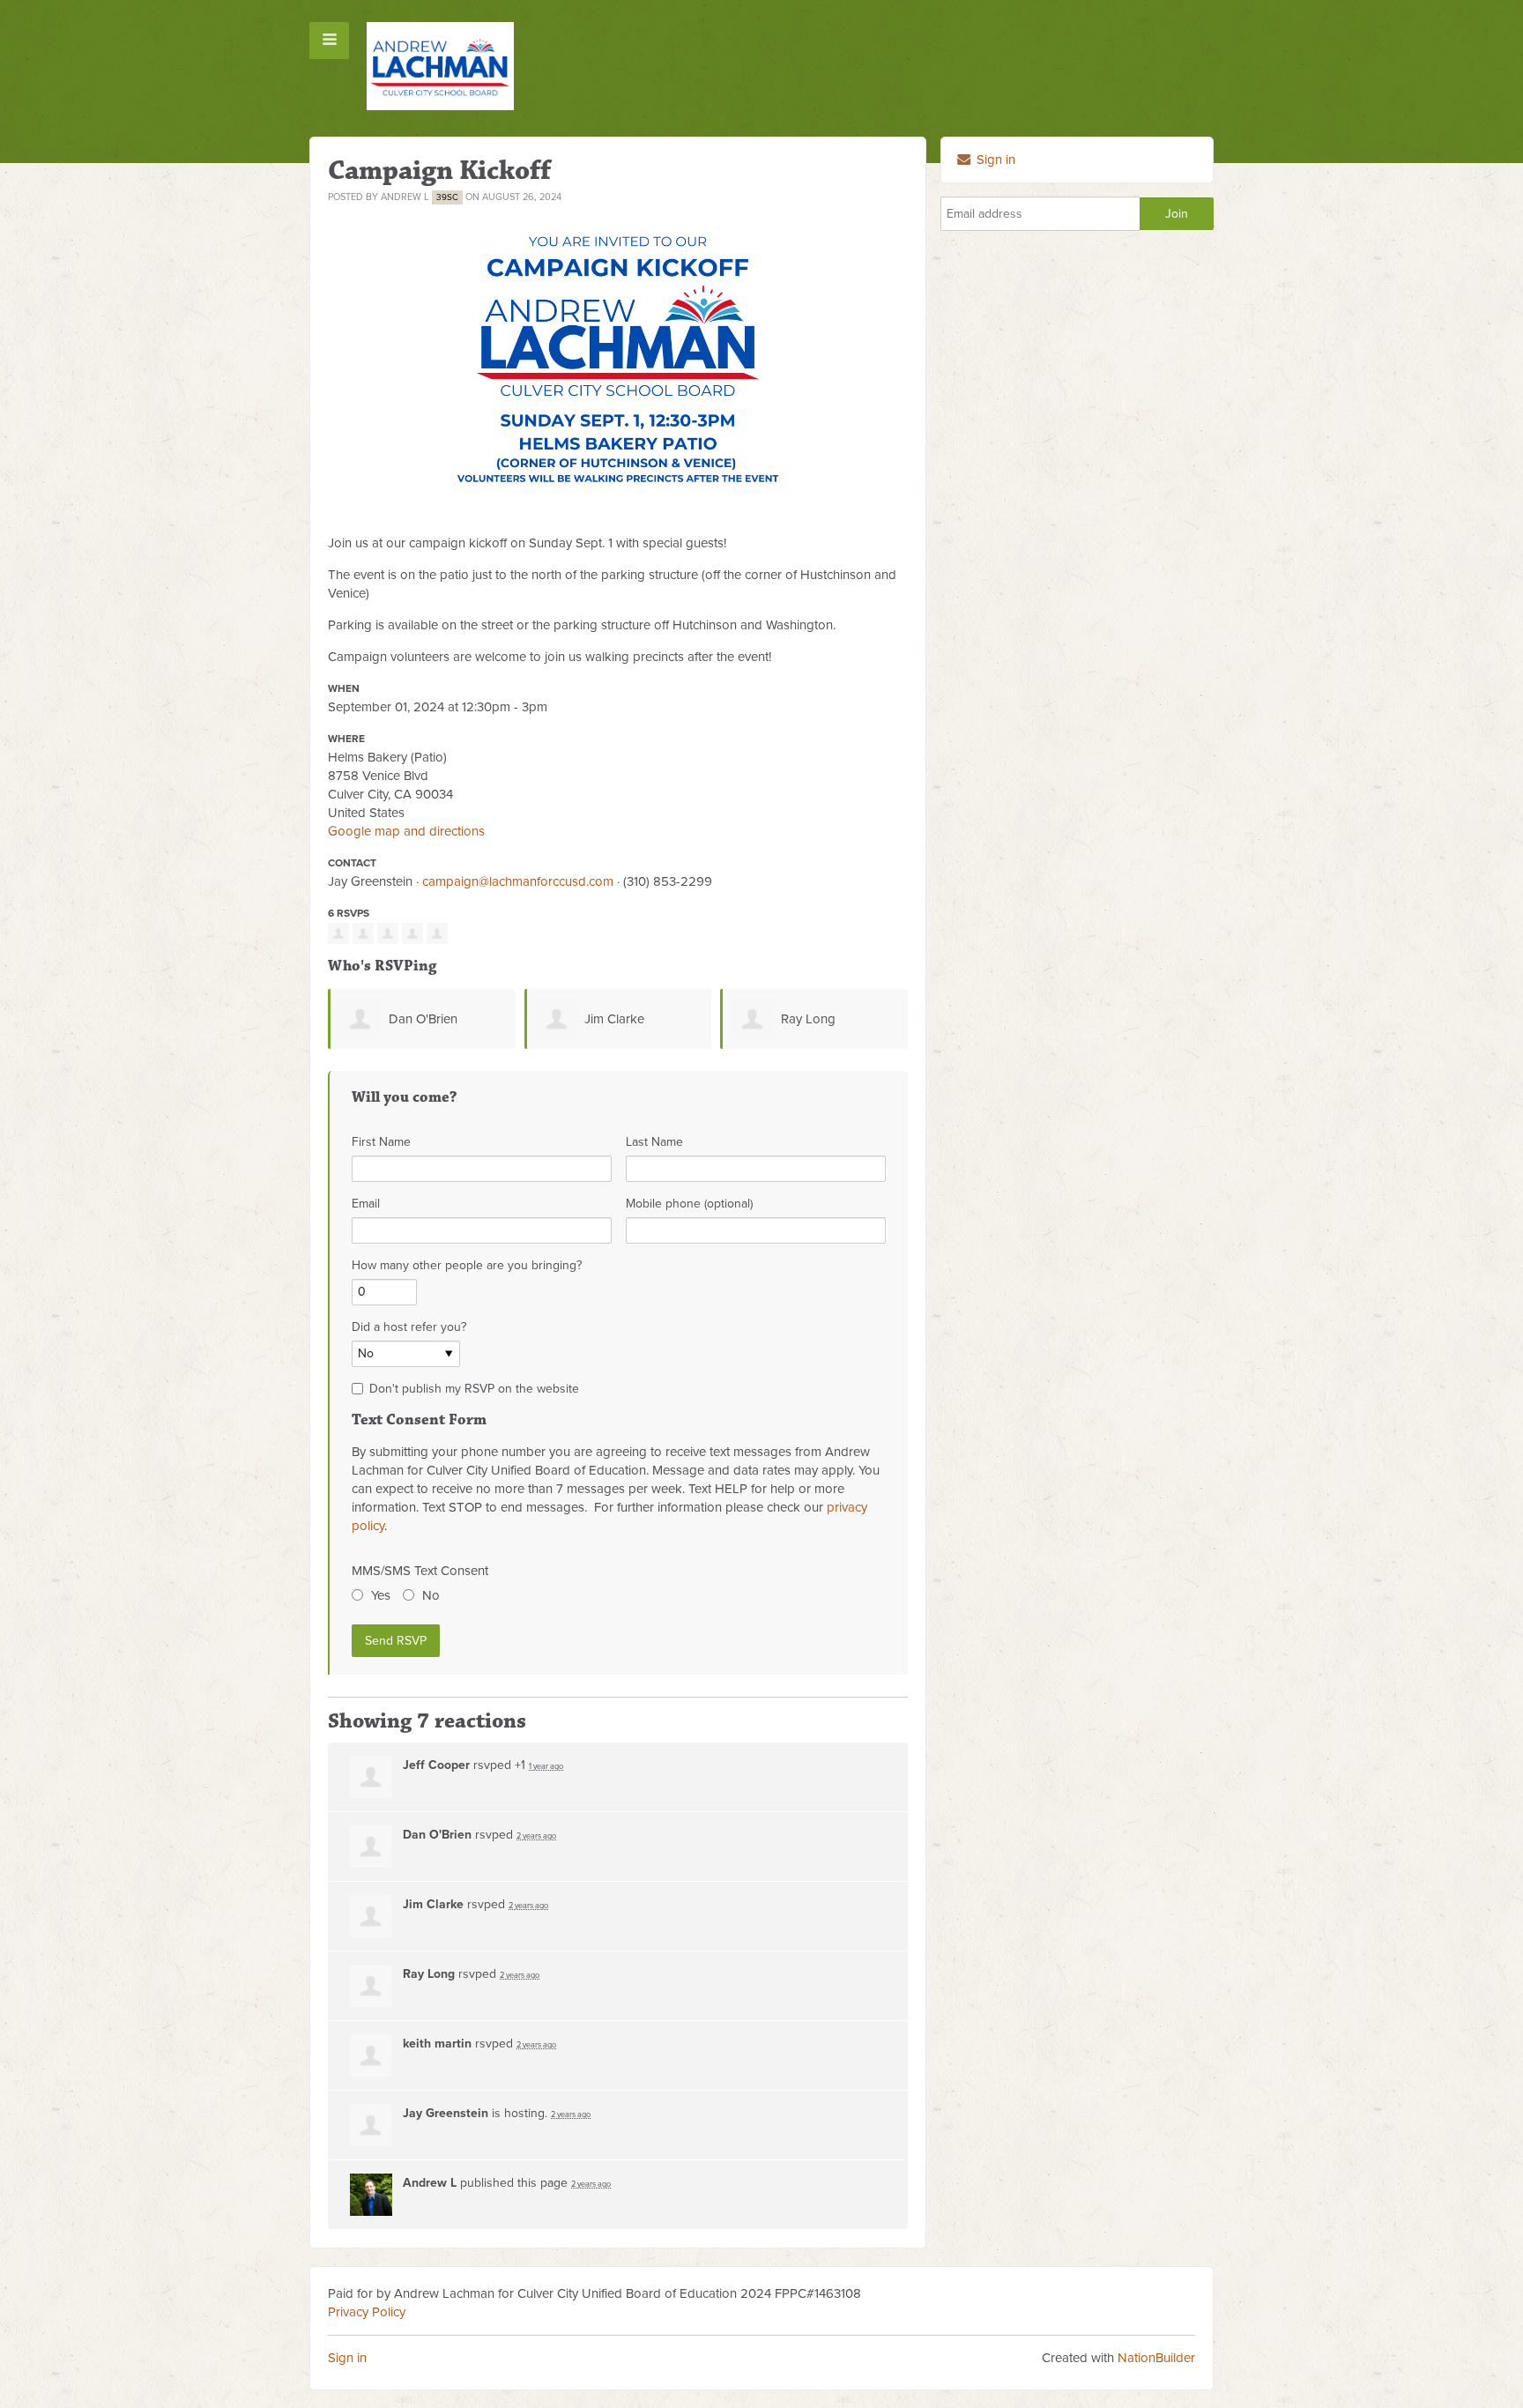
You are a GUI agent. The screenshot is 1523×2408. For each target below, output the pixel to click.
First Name (381, 1142)
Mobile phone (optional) (689, 1204)
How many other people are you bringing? (467, 1265)
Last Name (654, 1142)
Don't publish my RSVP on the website (474, 1389)
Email (366, 1204)
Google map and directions (406, 831)
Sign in (994, 160)
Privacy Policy (367, 2312)
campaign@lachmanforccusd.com (518, 881)
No (431, 1595)
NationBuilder (1156, 2358)
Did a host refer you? (409, 1327)
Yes (381, 1595)
